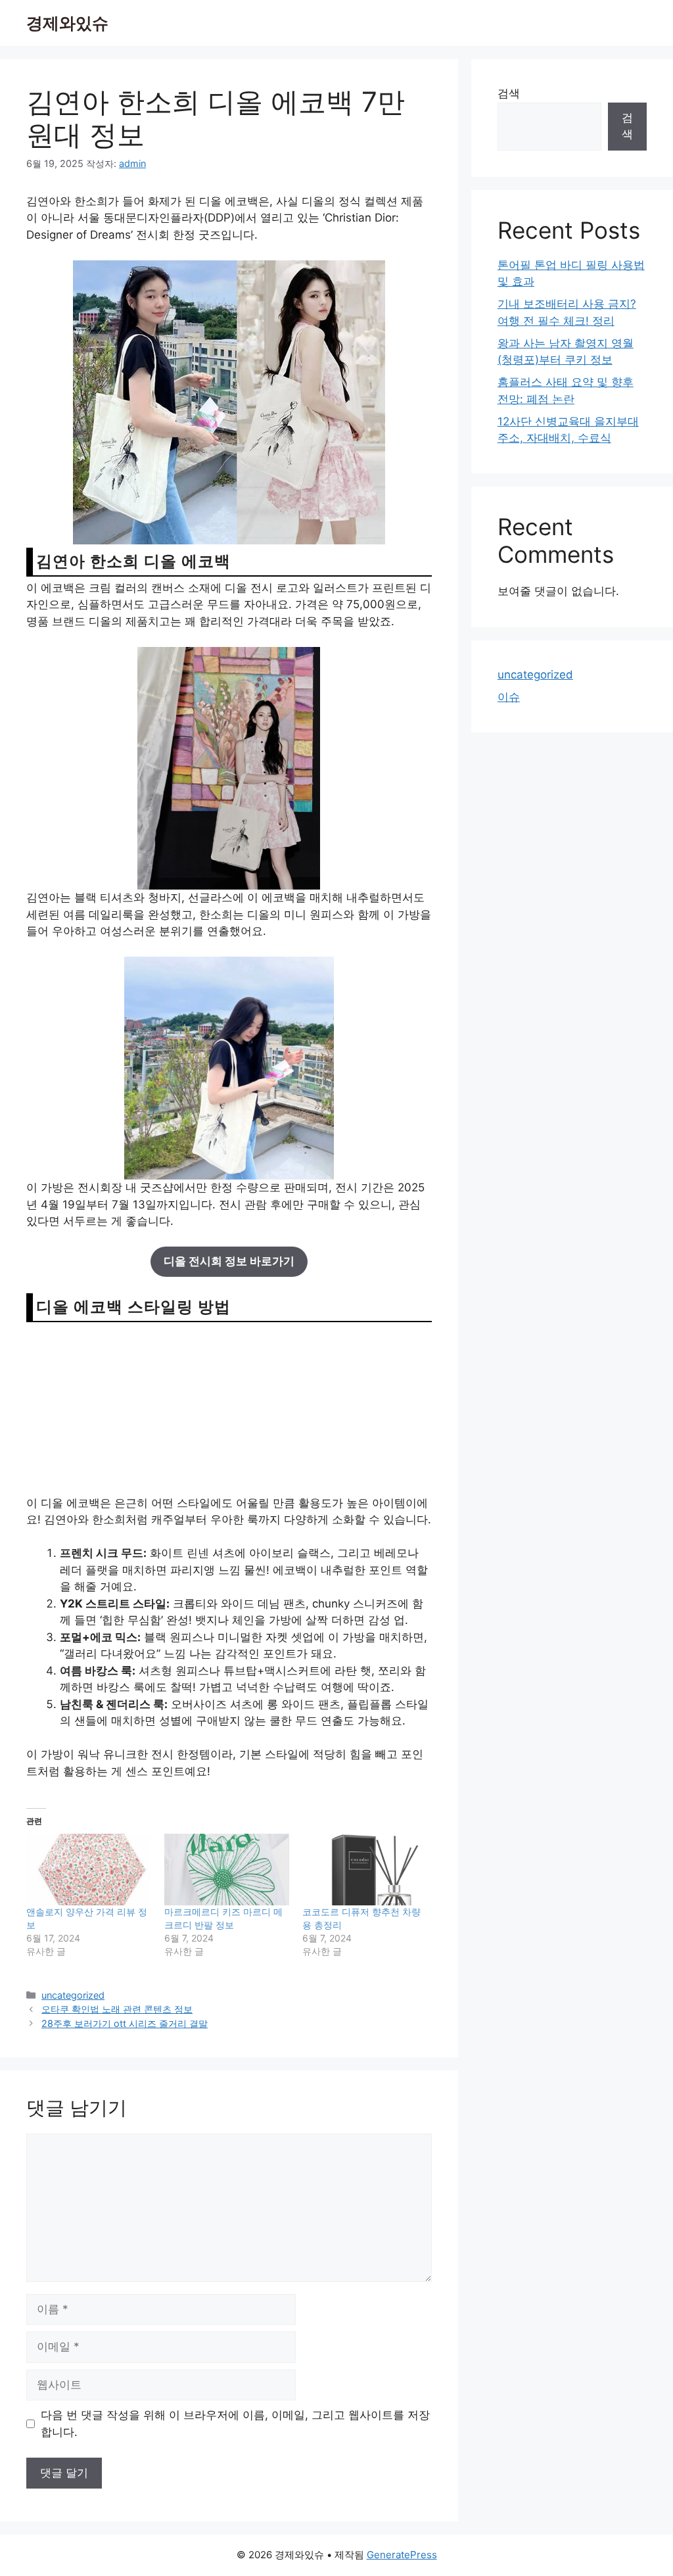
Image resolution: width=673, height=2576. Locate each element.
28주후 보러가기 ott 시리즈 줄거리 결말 (125, 2023)
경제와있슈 (67, 23)
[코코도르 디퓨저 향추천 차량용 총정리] (365, 1870)
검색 (509, 93)
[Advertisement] (229, 1408)
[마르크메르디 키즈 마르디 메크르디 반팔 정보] (227, 1870)
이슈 (509, 697)
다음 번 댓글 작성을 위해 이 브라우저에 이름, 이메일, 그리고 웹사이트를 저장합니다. (235, 2423)
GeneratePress (402, 2555)
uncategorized (73, 1995)
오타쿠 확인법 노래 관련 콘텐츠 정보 (117, 2009)
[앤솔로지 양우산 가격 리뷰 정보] (89, 1870)
